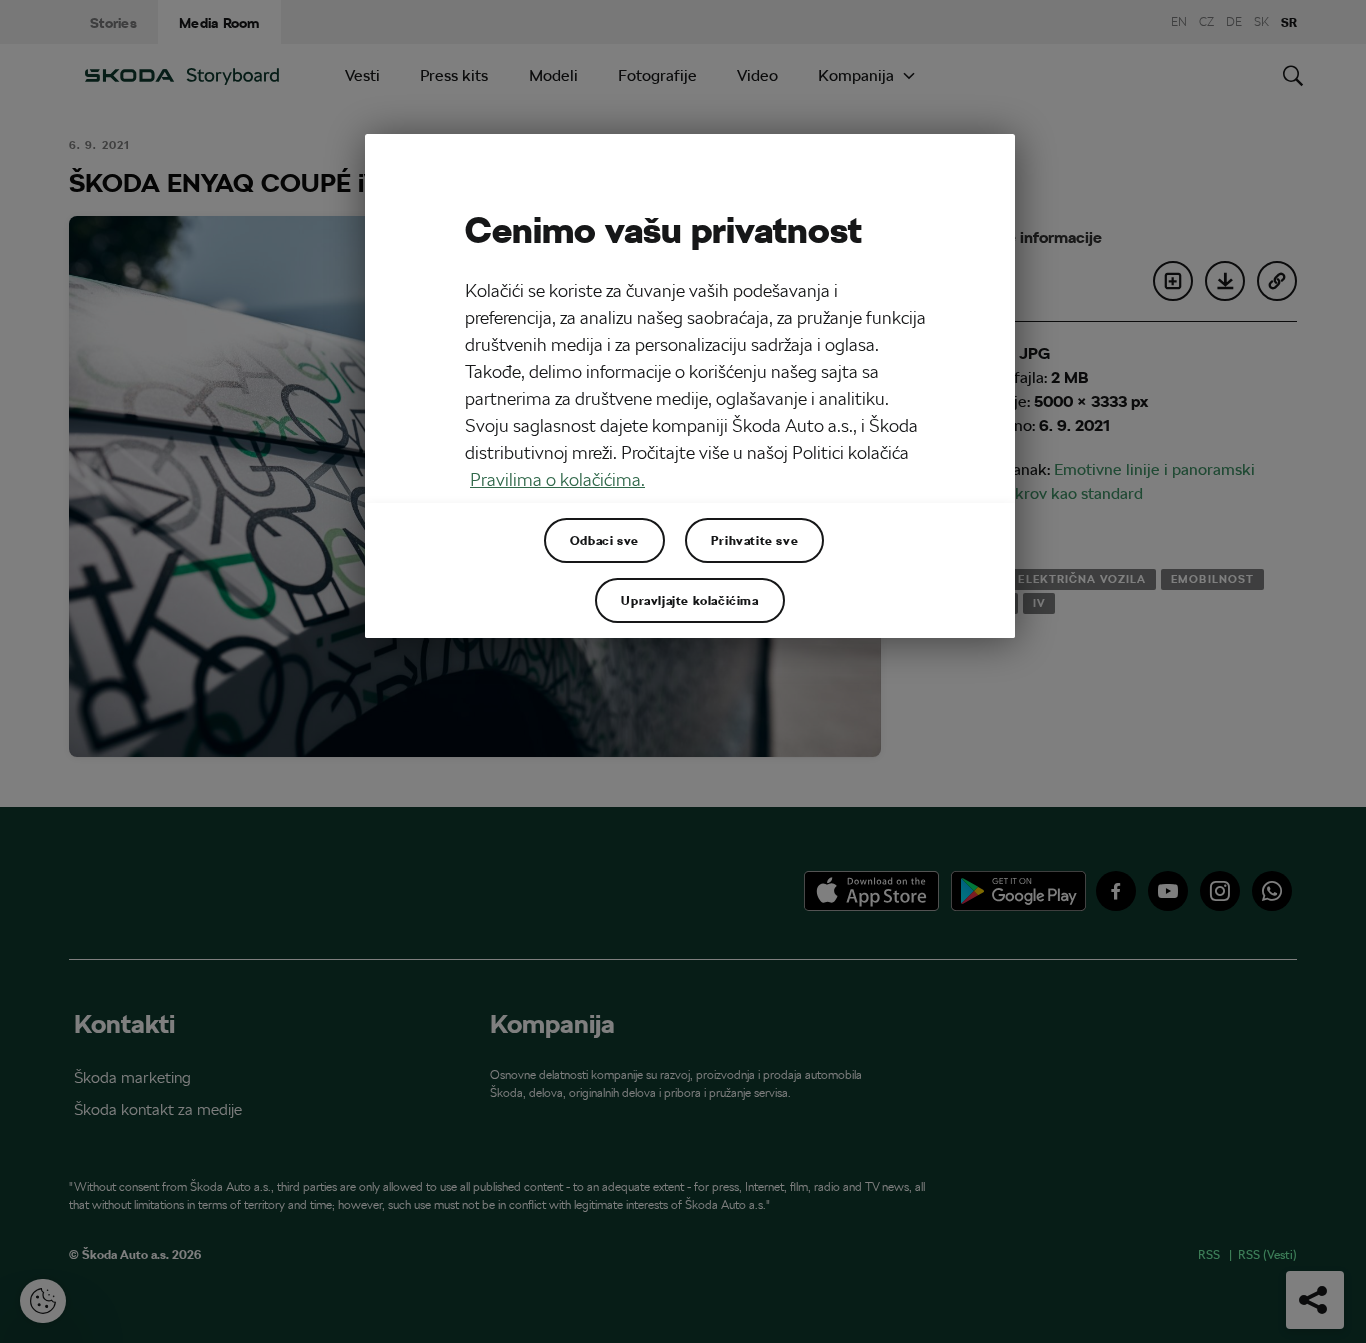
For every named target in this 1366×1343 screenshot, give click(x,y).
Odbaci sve (604, 540)
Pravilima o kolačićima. (557, 479)
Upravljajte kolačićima (689, 600)
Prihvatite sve (754, 540)
